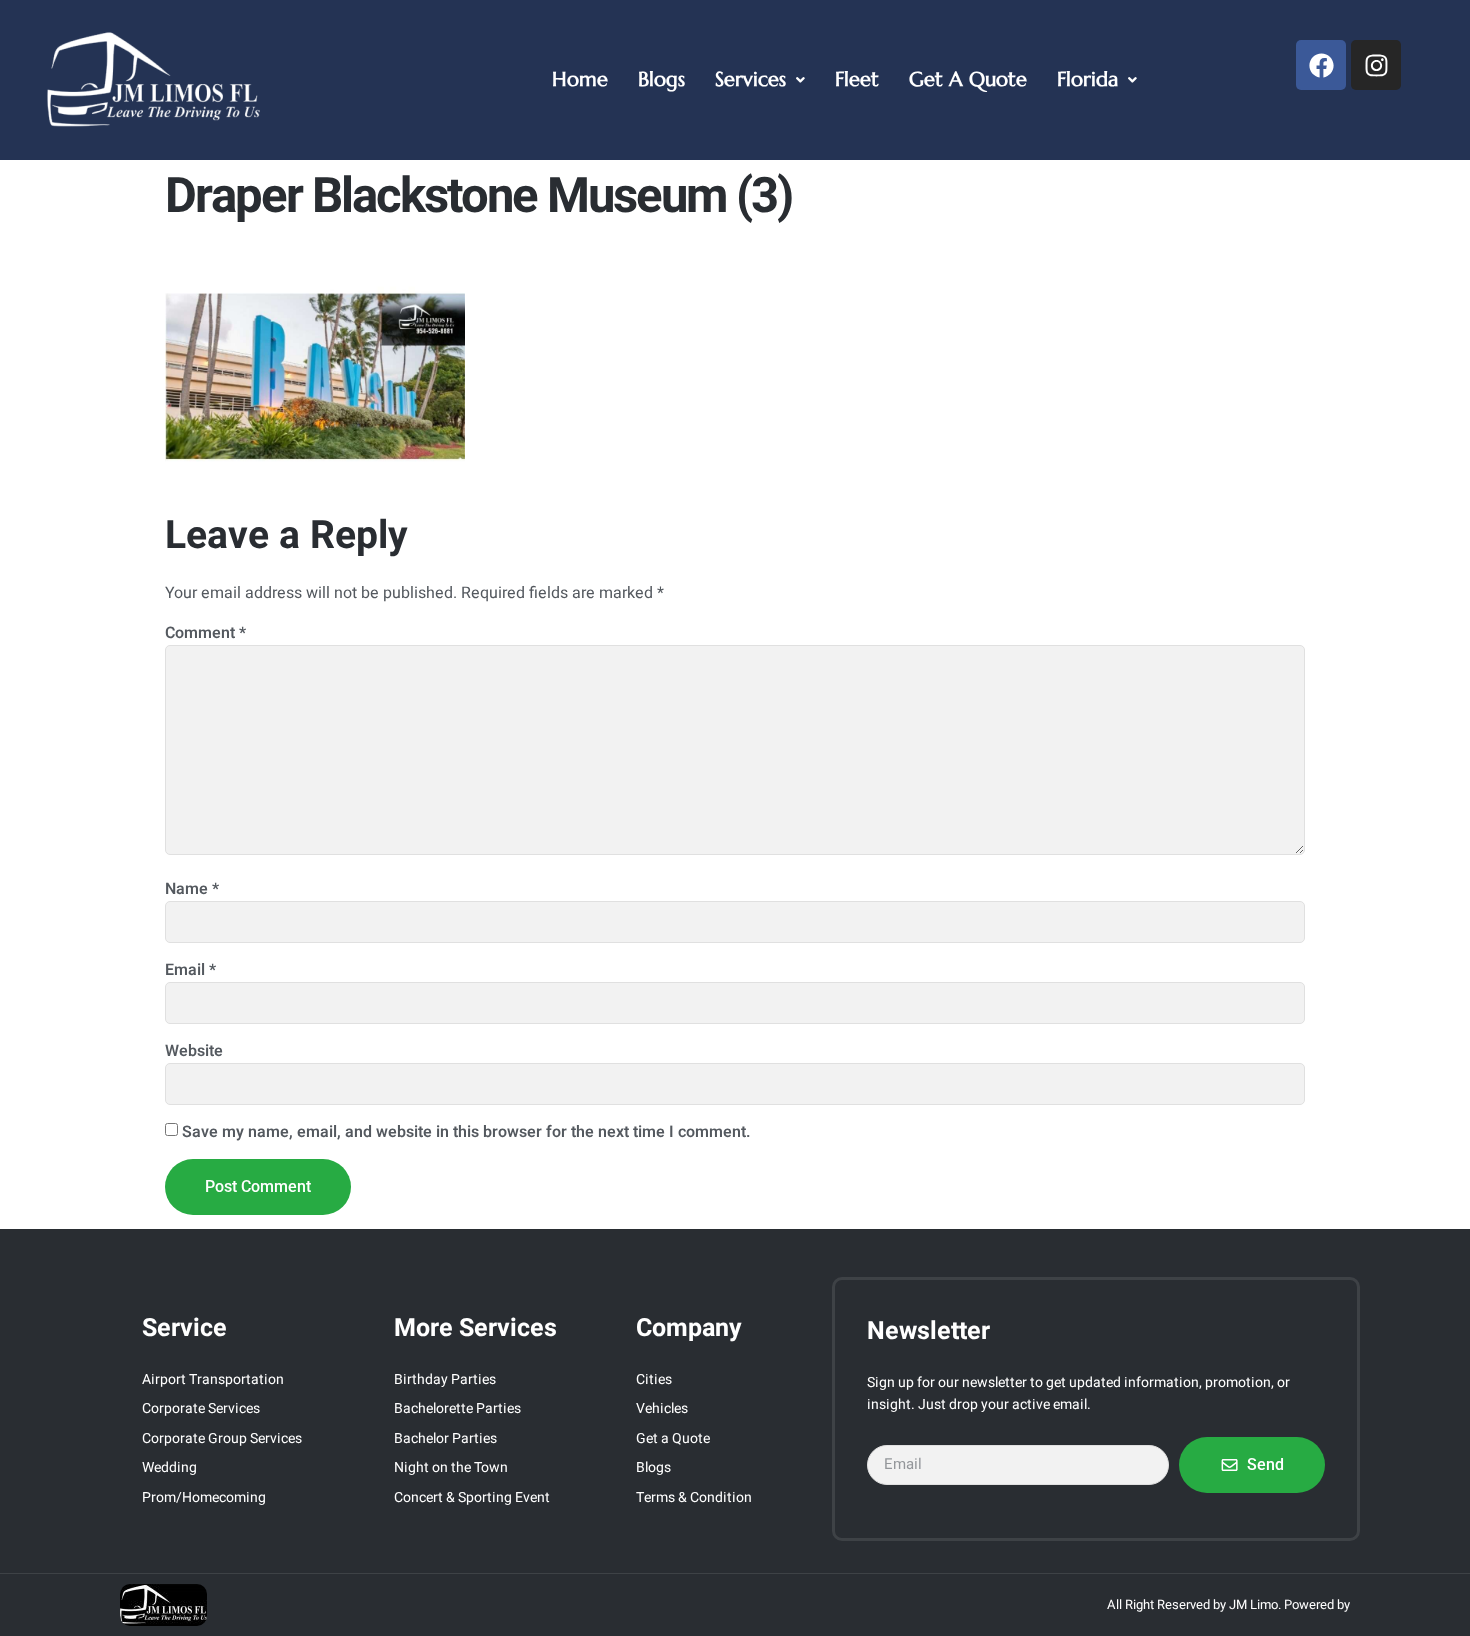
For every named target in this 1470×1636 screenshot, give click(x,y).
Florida (1087, 79)
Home (580, 79)
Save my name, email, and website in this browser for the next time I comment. (466, 1132)
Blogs (661, 79)
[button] (760, 80)
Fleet (857, 79)
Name (192, 889)
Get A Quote (968, 79)
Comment (205, 633)
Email (190, 970)
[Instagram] (1376, 65)
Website (194, 1051)
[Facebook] (1321, 65)
